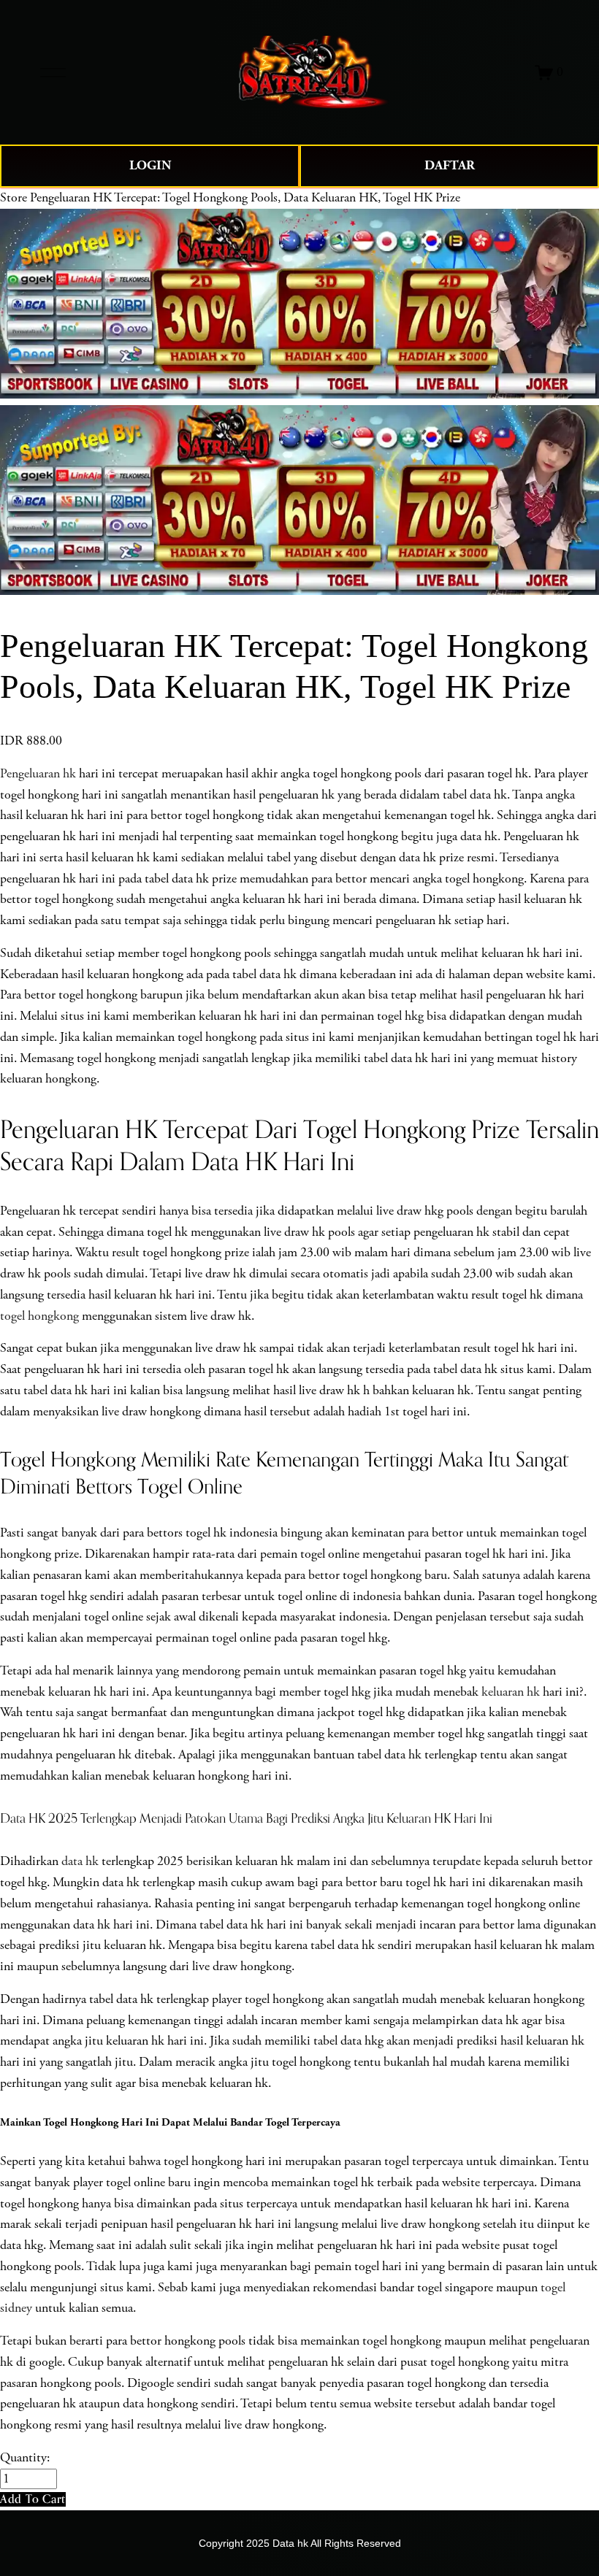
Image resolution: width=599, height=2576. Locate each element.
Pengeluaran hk (38, 774)
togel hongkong (39, 1316)
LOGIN (150, 165)
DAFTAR (450, 165)
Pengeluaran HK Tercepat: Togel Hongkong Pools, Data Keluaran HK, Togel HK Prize (245, 198)
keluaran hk (511, 1692)
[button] (33, 2499)
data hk (80, 1861)
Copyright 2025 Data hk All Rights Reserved (300, 2543)
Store (14, 198)
